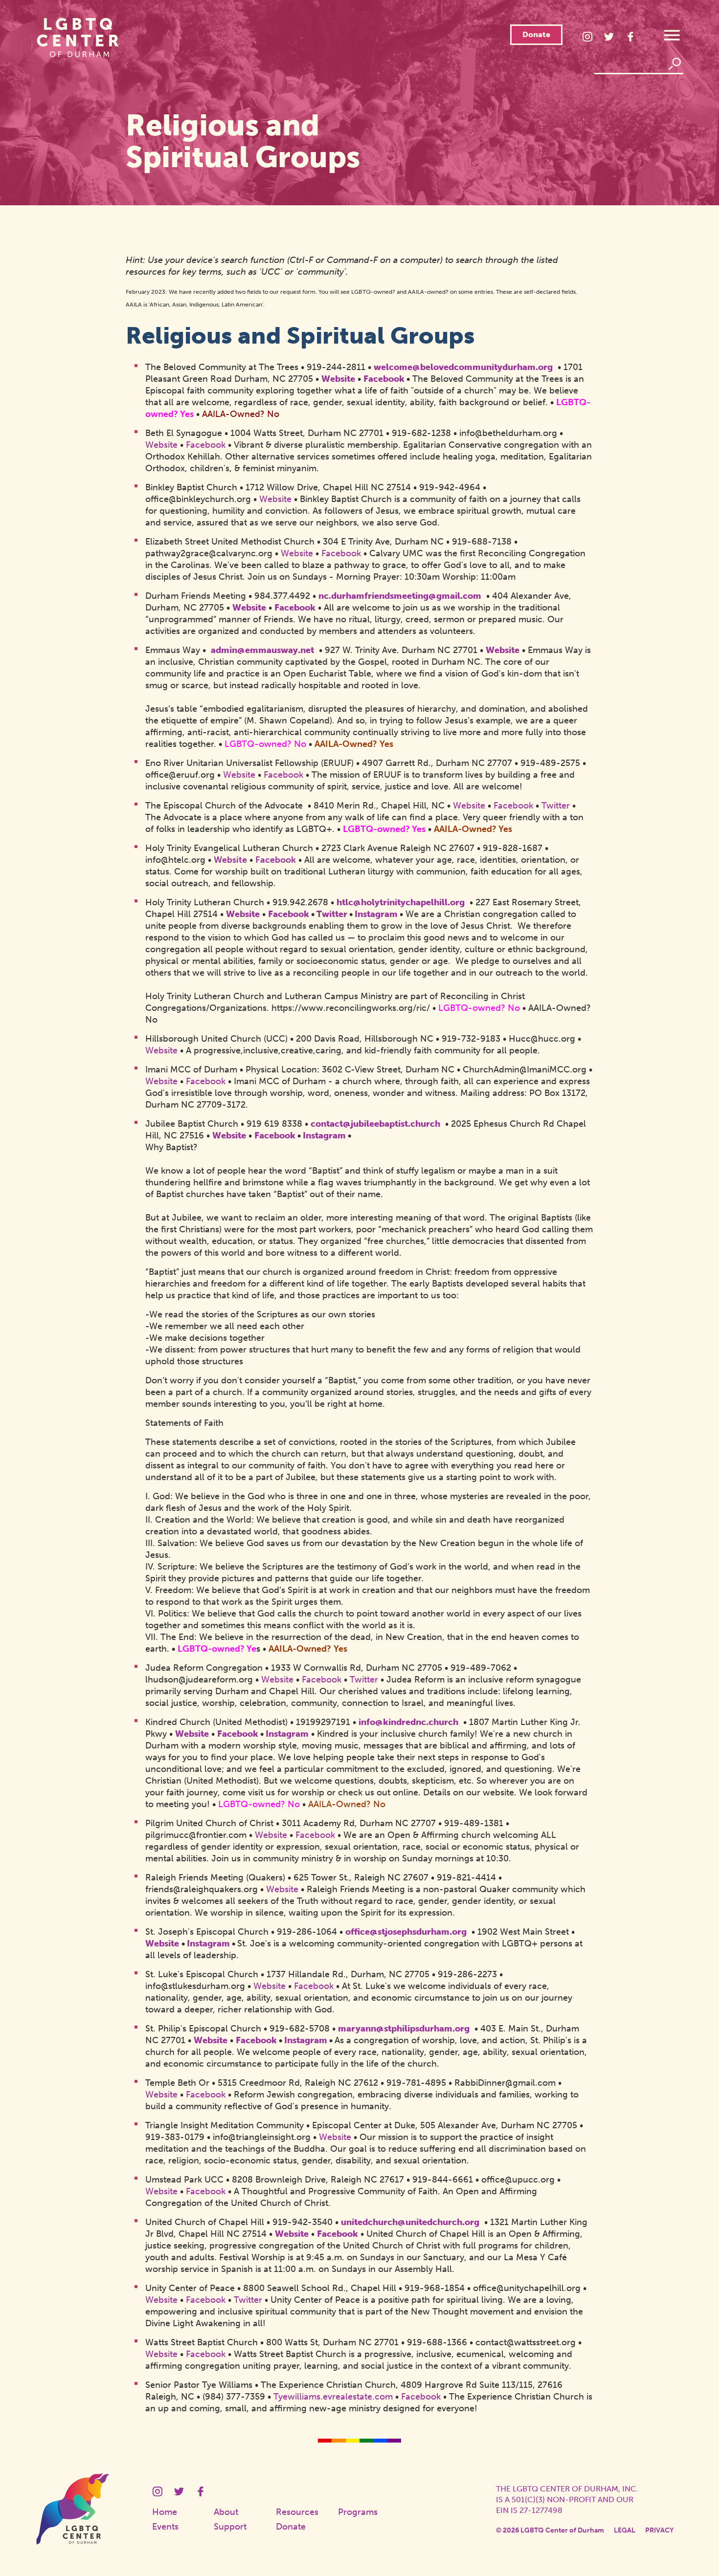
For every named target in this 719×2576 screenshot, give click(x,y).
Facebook (276, 860)
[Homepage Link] (73, 2542)
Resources (297, 2512)
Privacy (659, 2530)
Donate (536, 34)
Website (230, 860)
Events (165, 2527)
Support (230, 2527)
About (226, 2512)
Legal (625, 2530)
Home (165, 2512)
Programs (358, 2512)
